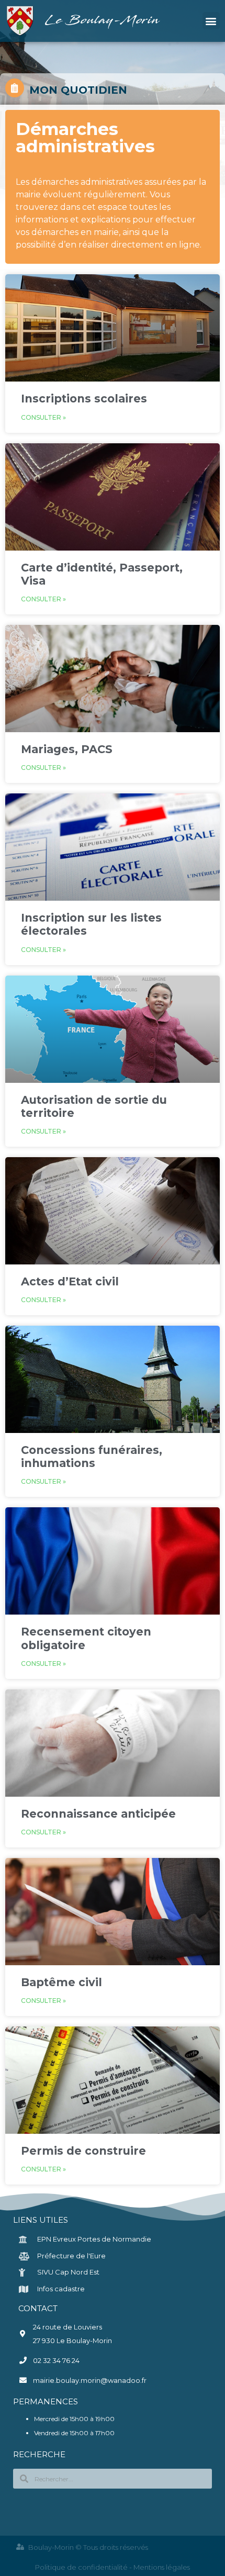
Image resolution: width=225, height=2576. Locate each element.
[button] (211, 21)
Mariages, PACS (67, 749)
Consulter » (43, 417)
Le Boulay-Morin (103, 21)
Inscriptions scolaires (84, 399)
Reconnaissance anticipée (98, 1814)
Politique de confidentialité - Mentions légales (113, 2567)
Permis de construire (83, 2151)
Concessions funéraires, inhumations (92, 1457)
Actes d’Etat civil (70, 1281)
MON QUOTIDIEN (78, 90)
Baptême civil (61, 1982)
